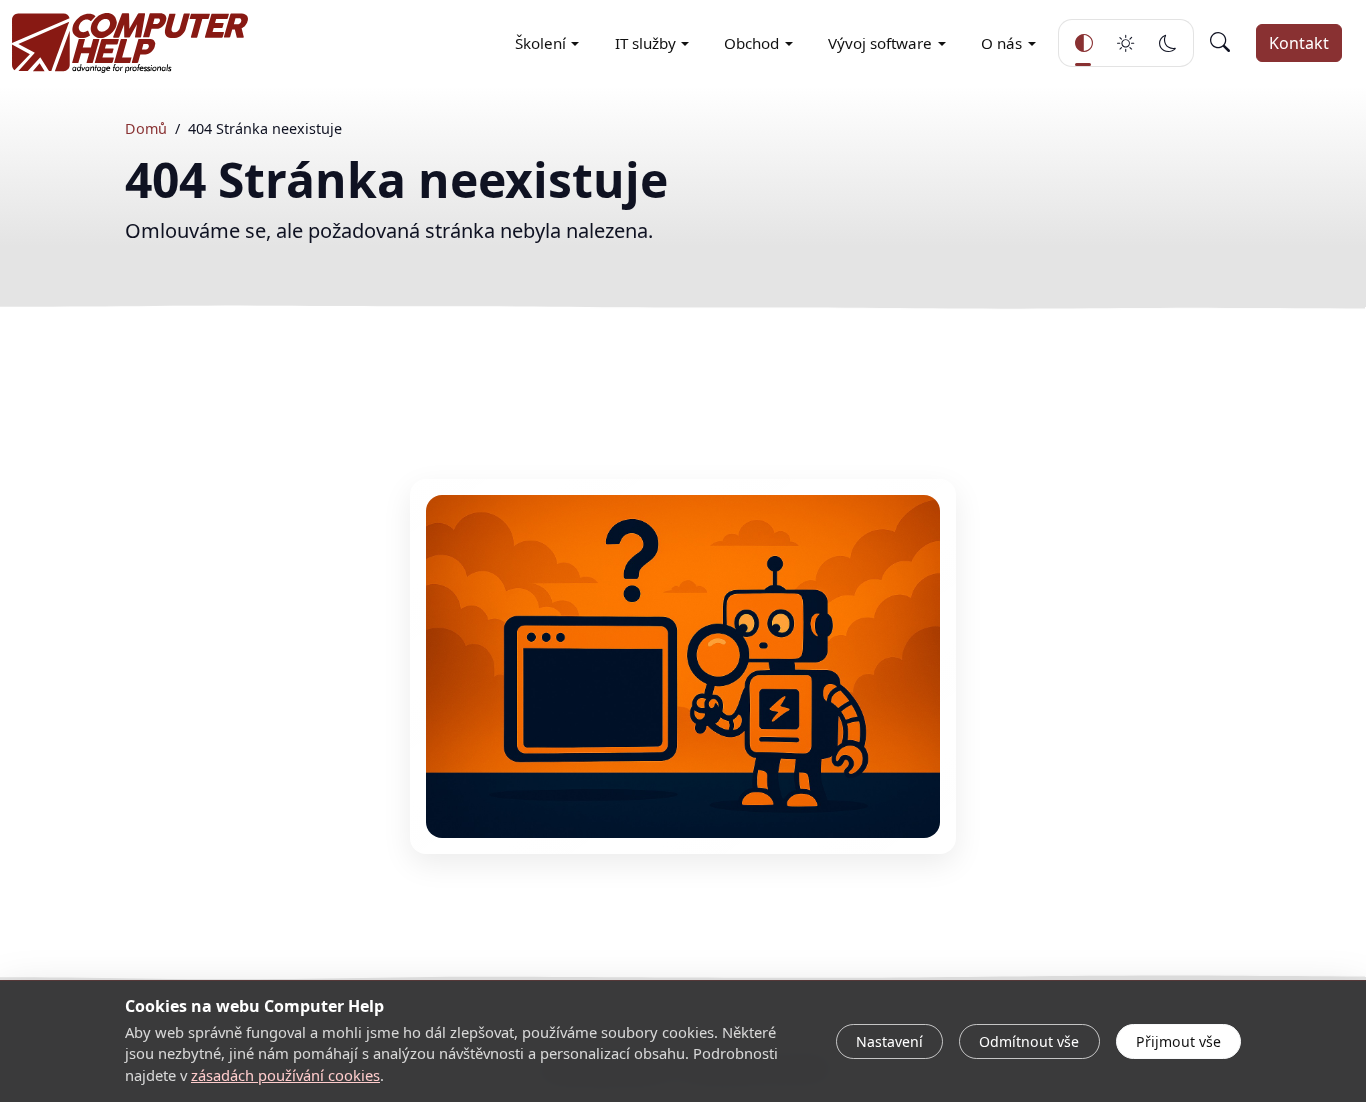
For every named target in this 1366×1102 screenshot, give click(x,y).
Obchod (751, 43)
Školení (540, 43)
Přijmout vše (1178, 1041)
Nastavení (889, 1041)
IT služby (645, 43)
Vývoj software (880, 43)
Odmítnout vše (1029, 1041)
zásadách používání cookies (285, 1075)
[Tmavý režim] (1168, 43)
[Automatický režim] (1084, 43)
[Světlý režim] (1126, 43)
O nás (1001, 43)
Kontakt (1299, 43)
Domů (146, 128)
